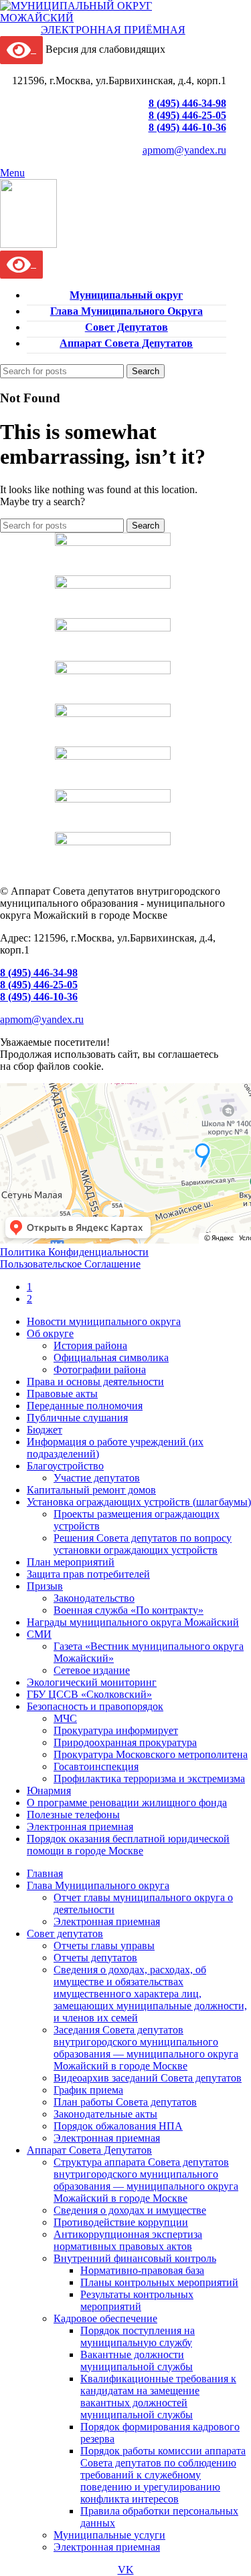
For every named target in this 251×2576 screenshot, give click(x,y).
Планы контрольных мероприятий (159, 2282)
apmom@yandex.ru (184, 150)
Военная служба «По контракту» (129, 1610)
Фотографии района (100, 1370)
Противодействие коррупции (121, 2222)
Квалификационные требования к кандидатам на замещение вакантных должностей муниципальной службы (158, 2397)
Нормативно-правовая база (142, 2270)
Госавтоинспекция (96, 1766)
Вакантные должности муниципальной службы (137, 2360)
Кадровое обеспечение (105, 2318)
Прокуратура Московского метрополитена (151, 1754)
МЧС (65, 1718)
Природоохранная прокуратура (125, 1742)
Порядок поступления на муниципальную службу (138, 2336)
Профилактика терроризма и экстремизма (149, 1778)
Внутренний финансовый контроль (135, 2258)
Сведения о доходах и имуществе (130, 2210)
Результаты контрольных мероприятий (137, 2300)
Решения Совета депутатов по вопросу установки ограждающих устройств (143, 1544)
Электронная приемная (107, 1921)
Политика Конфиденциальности (74, 1252)
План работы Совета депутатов (125, 2102)
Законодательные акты (105, 2114)
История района (90, 1345)
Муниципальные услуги (109, 2535)
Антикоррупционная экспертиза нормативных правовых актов (128, 2240)
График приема (88, 2090)
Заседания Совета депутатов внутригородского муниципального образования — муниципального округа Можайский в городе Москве (146, 2048)
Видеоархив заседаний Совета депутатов (148, 2078)
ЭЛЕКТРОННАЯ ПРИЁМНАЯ (113, 30)
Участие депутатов (97, 1478)
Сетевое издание (92, 1670)
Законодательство (94, 1598)
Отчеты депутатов (95, 1958)
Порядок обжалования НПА (118, 2126)
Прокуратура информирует (116, 1730)
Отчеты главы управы (104, 1946)
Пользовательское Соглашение (70, 1264)
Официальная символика (111, 1357)
